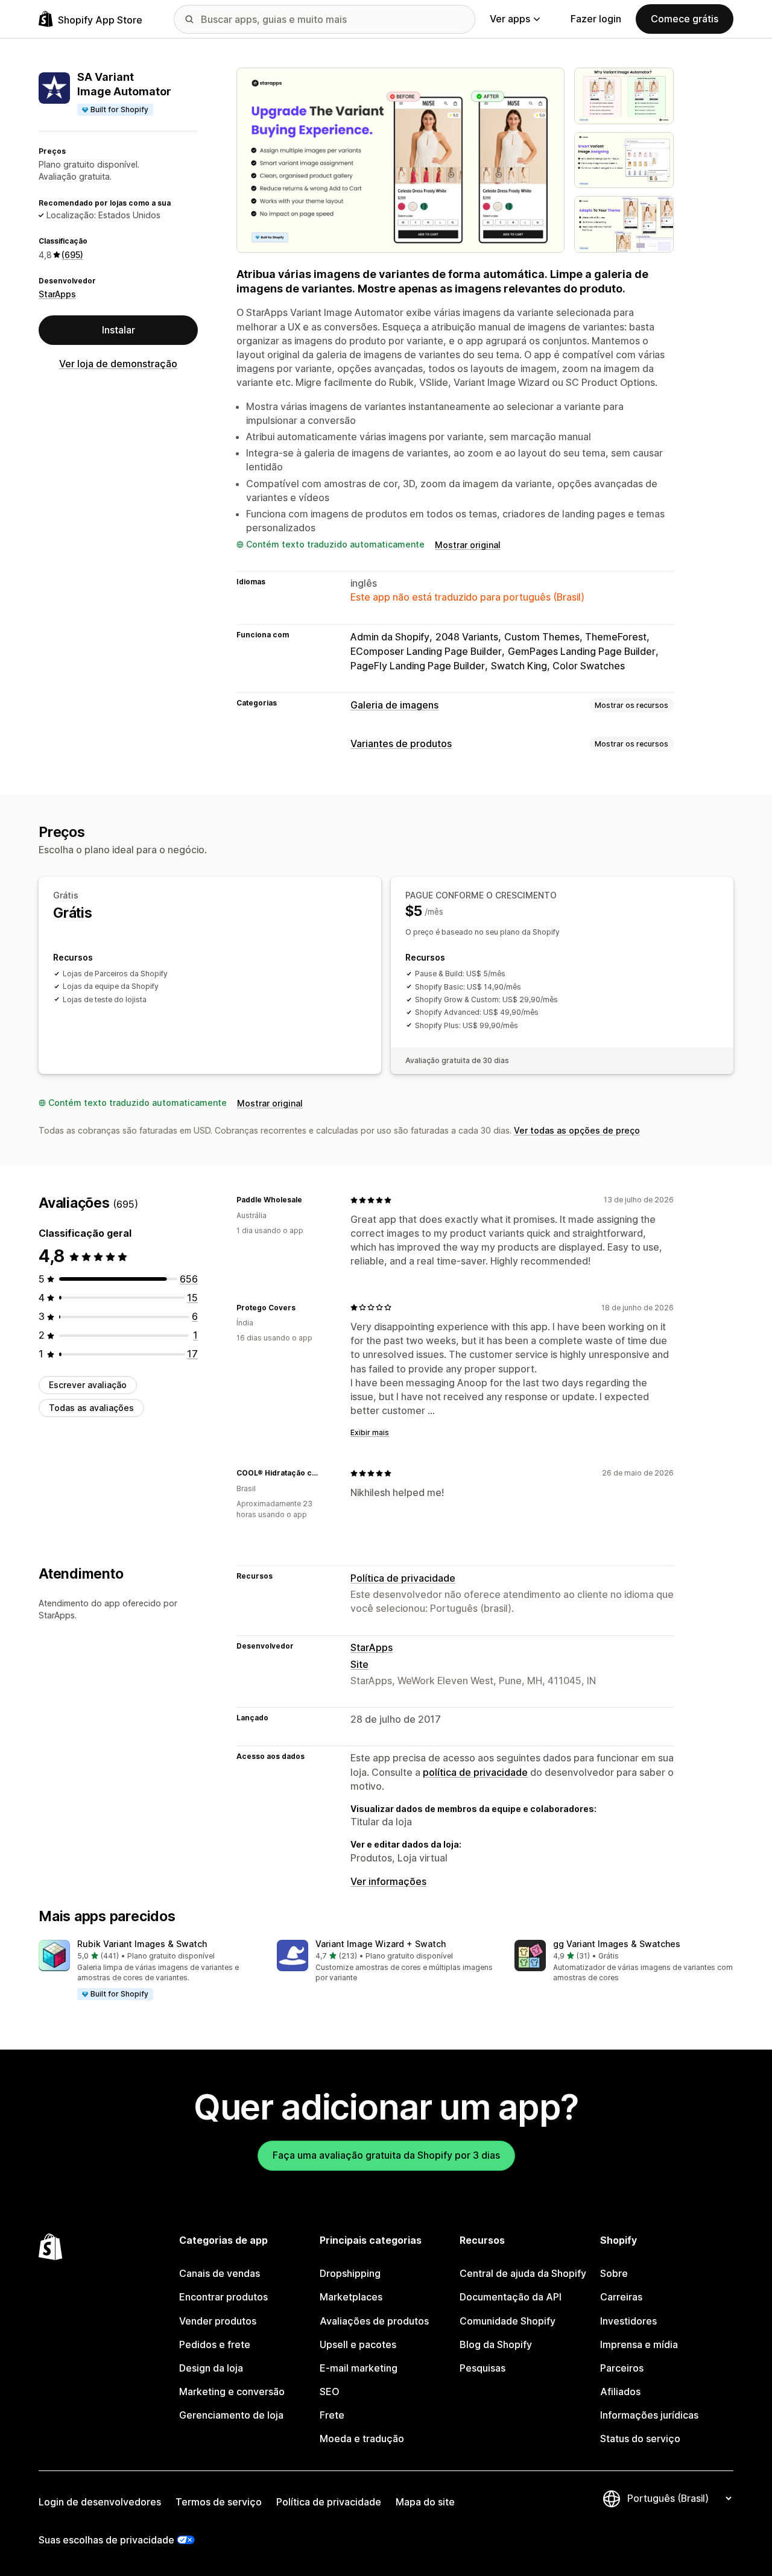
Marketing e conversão (232, 2391)
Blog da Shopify (496, 2344)
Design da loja (211, 2368)
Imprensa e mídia (639, 2344)
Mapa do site (425, 2502)
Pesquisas (482, 2368)
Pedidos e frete (215, 2344)
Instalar (119, 330)
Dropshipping (350, 2273)
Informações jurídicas (649, 2415)
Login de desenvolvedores (100, 2502)
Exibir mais (370, 1432)
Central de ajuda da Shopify (523, 2273)
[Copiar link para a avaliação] (309, 1200)
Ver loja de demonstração (118, 364)
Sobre (614, 2273)
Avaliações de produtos (374, 2321)
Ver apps (510, 19)
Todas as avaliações (91, 1408)
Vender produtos (218, 2321)
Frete (332, 2415)
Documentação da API (511, 2297)
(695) (72, 255)
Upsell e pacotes (358, 2344)
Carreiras (621, 2297)
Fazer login (596, 19)
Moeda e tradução (362, 2439)
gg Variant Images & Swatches (617, 1944)
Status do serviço (640, 2439)
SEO (330, 2391)
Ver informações (388, 1881)
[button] (148, 1971)
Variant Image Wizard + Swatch (381, 1944)
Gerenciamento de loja (231, 2415)
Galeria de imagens (394, 705)
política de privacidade (475, 1772)
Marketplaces (351, 2297)
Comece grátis (685, 19)
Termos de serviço (219, 2502)
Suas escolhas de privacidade (106, 2540)
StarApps (57, 294)
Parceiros (622, 2368)
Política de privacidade (403, 1578)
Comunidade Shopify (508, 2321)
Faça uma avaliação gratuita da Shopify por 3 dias (386, 2155)
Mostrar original (468, 545)
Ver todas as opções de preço (577, 1130)
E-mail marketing (359, 2368)
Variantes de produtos (401, 743)
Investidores (628, 2321)
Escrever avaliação (88, 1385)
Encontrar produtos (223, 2297)
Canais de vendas (220, 2273)
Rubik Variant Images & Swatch (142, 1944)
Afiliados (620, 2391)
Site (359, 1664)
